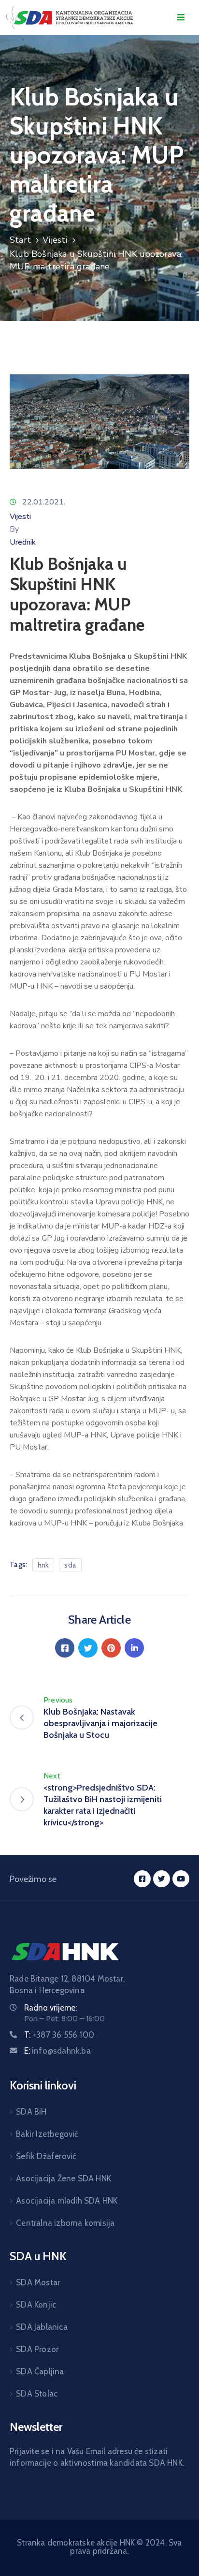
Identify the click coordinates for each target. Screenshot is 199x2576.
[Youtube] (181, 1879)
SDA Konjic (36, 2305)
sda (70, 1565)
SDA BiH (31, 2112)
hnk (43, 1565)
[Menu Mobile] (181, 18)
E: (57, 2051)
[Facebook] (65, 1648)
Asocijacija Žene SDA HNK (64, 2178)
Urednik (23, 542)
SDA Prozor (37, 2349)
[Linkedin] (134, 1648)
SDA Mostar (38, 2282)
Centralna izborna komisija (65, 2223)
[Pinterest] (111, 1648)
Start (20, 240)
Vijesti (55, 240)
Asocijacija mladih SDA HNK (67, 2201)
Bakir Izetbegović (47, 2134)
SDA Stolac (37, 2394)
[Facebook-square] (142, 1879)
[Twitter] (88, 1648)
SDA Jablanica (42, 2327)
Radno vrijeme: (50, 2008)
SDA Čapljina (40, 2371)
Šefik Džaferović (46, 2156)
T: (59, 2035)
